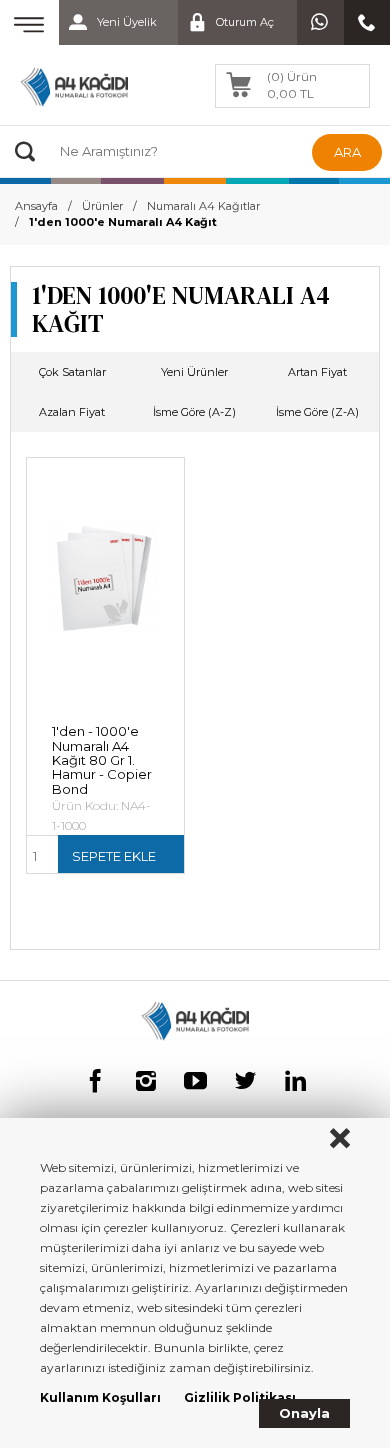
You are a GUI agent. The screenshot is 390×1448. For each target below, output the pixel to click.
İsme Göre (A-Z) (194, 412)
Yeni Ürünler (194, 372)
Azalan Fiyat (72, 412)
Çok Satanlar (72, 372)
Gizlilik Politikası (240, 1397)
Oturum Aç (245, 22)
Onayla (304, 1413)
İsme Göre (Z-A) (317, 412)
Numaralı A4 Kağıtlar (203, 206)
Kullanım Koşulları (100, 1397)
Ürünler (102, 206)
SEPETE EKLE (114, 856)
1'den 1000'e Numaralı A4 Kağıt (123, 222)
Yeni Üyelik (127, 22)
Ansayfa (36, 206)
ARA (347, 152)
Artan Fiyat (317, 372)
